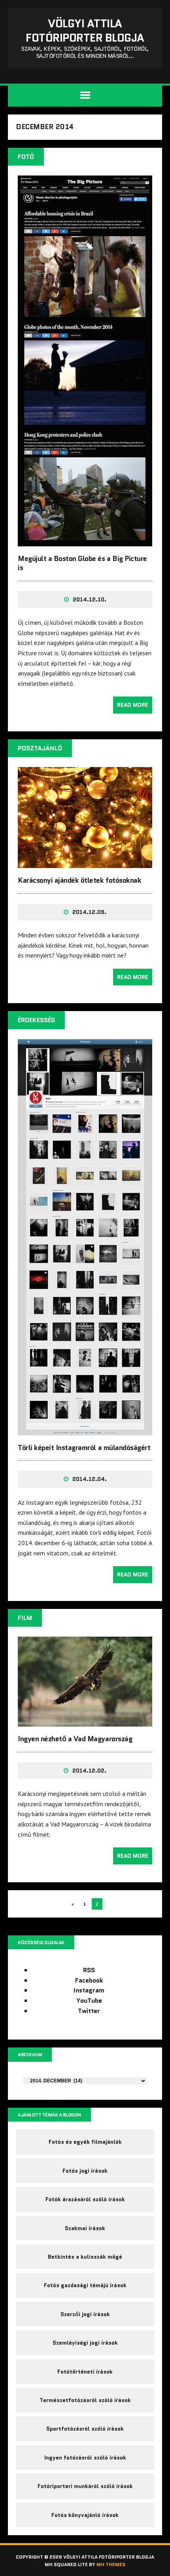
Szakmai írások (85, 2228)
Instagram (89, 1990)
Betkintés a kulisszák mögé (85, 2257)
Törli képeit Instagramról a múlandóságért (84, 1448)
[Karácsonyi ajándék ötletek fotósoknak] (85, 863)
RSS (89, 1970)
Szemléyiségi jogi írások (85, 2343)
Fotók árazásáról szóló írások (85, 2199)
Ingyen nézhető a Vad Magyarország (75, 1739)
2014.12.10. (90, 599)
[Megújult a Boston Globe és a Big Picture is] (85, 541)
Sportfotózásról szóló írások (85, 2429)
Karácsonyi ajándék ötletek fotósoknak (79, 880)
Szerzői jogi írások (85, 2314)
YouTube (89, 2001)
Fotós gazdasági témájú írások (85, 2285)
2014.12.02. (89, 1771)
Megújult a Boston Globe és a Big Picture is (82, 563)
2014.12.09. (89, 912)
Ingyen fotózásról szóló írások (85, 2458)
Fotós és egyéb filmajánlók (85, 2142)
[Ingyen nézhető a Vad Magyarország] (85, 1721)
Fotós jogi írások (85, 2171)
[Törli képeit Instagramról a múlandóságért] (85, 1430)
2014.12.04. (90, 1479)
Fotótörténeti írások (85, 2372)
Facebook (89, 1980)
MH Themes (111, 2564)
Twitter (89, 2011)
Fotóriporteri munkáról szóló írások (85, 2486)
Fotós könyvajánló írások (85, 2515)
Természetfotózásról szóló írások (85, 2400)
